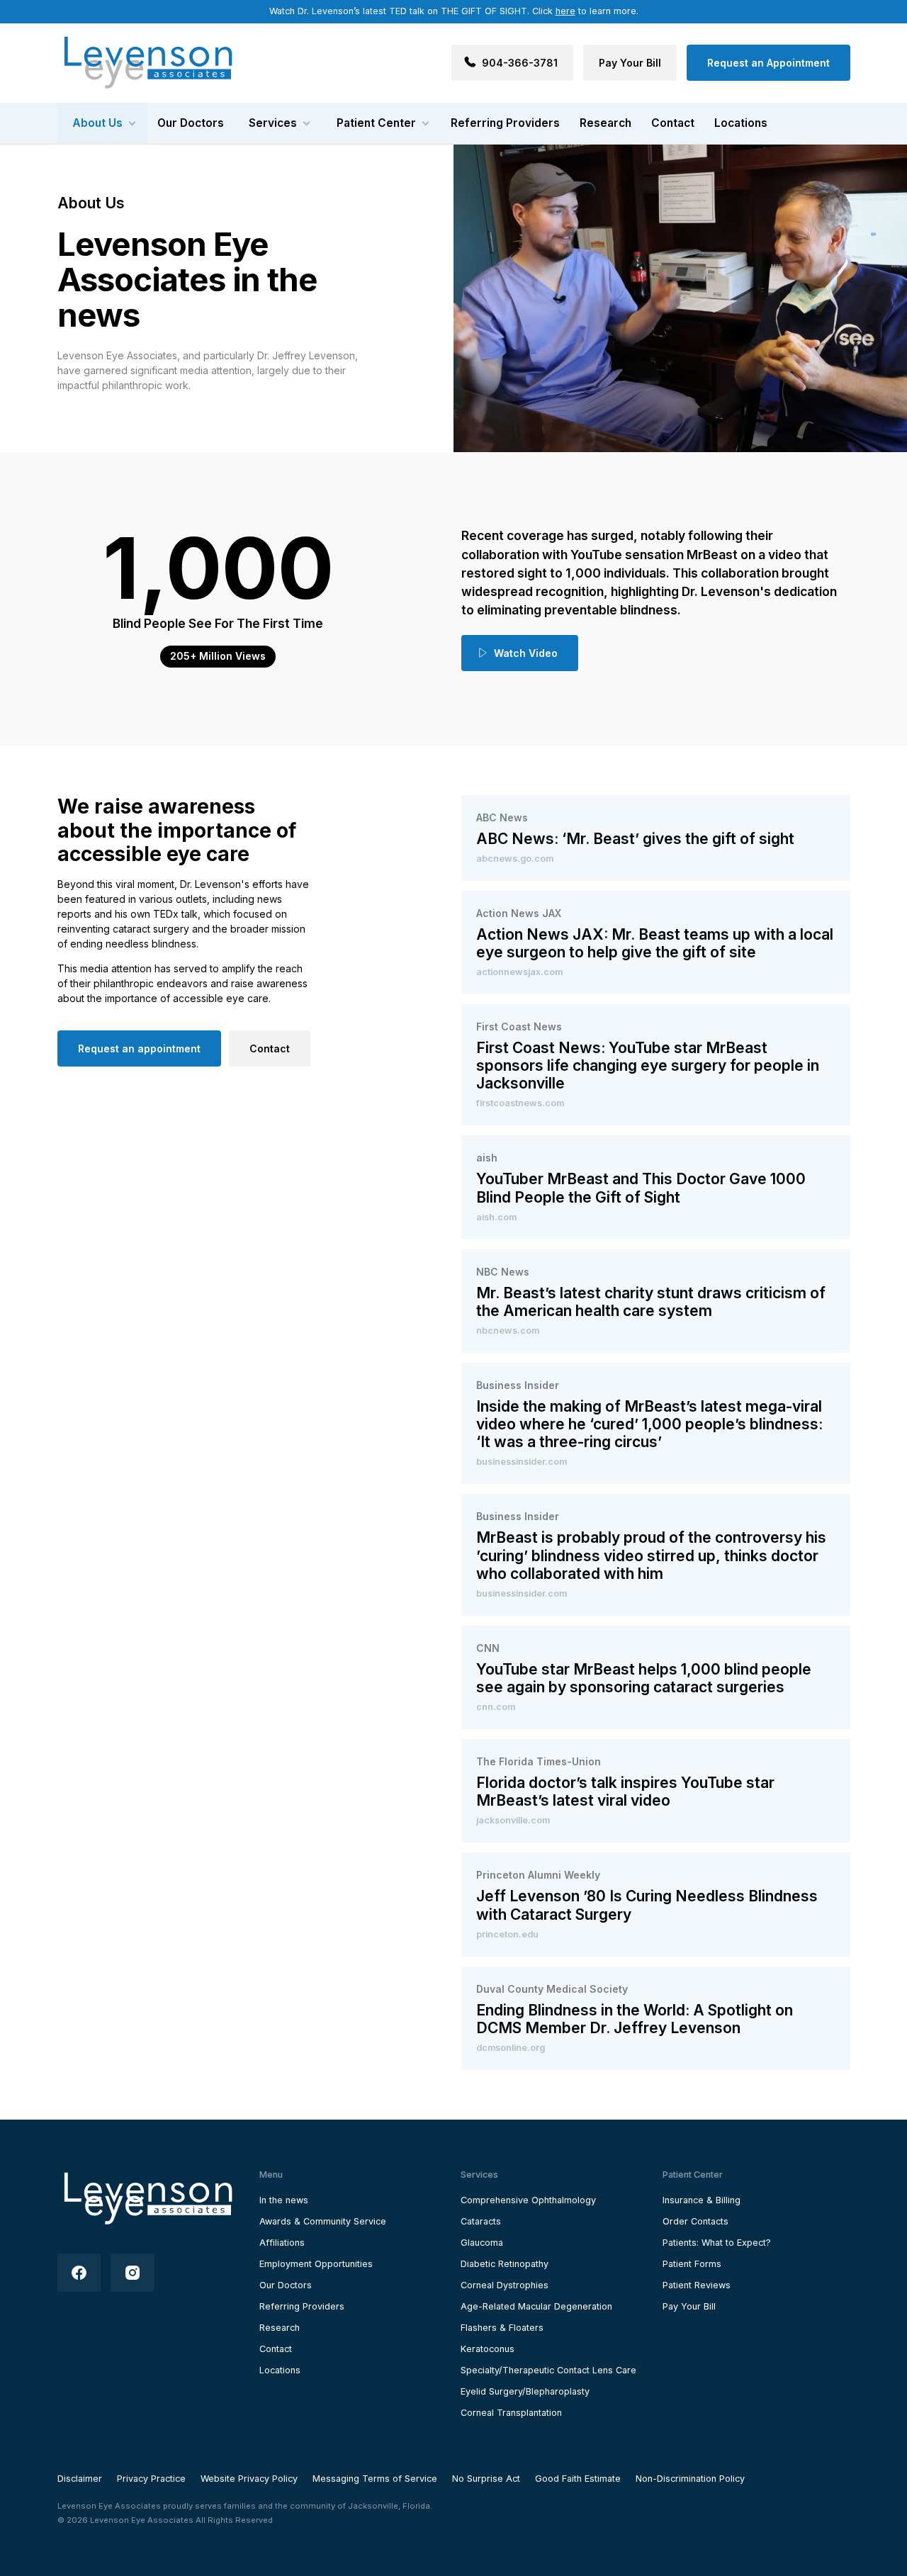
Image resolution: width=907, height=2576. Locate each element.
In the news (284, 2200)
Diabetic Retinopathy (505, 2264)
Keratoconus (488, 2349)
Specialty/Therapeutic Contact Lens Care (548, 2370)
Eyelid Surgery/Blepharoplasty (525, 2391)
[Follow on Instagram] (133, 2273)
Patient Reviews (697, 2285)
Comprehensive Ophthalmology (528, 2200)
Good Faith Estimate (578, 2479)
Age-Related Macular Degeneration (536, 2306)
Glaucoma (482, 2243)
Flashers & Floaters (502, 2328)
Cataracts (481, 2221)
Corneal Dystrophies (505, 2285)
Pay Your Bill (689, 2306)
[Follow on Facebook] (79, 2273)
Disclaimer (80, 2479)
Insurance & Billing (702, 2200)
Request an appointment (139, 1048)
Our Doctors (191, 123)
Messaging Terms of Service (375, 2479)
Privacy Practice (151, 2479)
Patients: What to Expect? (717, 2243)
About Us (97, 123)
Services (273, 123)
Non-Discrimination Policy (690, 2479)
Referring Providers (505, 123)
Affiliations (282, 2243)
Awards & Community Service (323, 2221)
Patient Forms (692, 2264)
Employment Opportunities (316, 2264)
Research (605, 123)
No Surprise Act (486, 2479)
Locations (741, 123)
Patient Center (376, 123)
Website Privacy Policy (249, 2479)
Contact (673, 123)
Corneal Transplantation (511, 2413)
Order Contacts (695, 2221)
